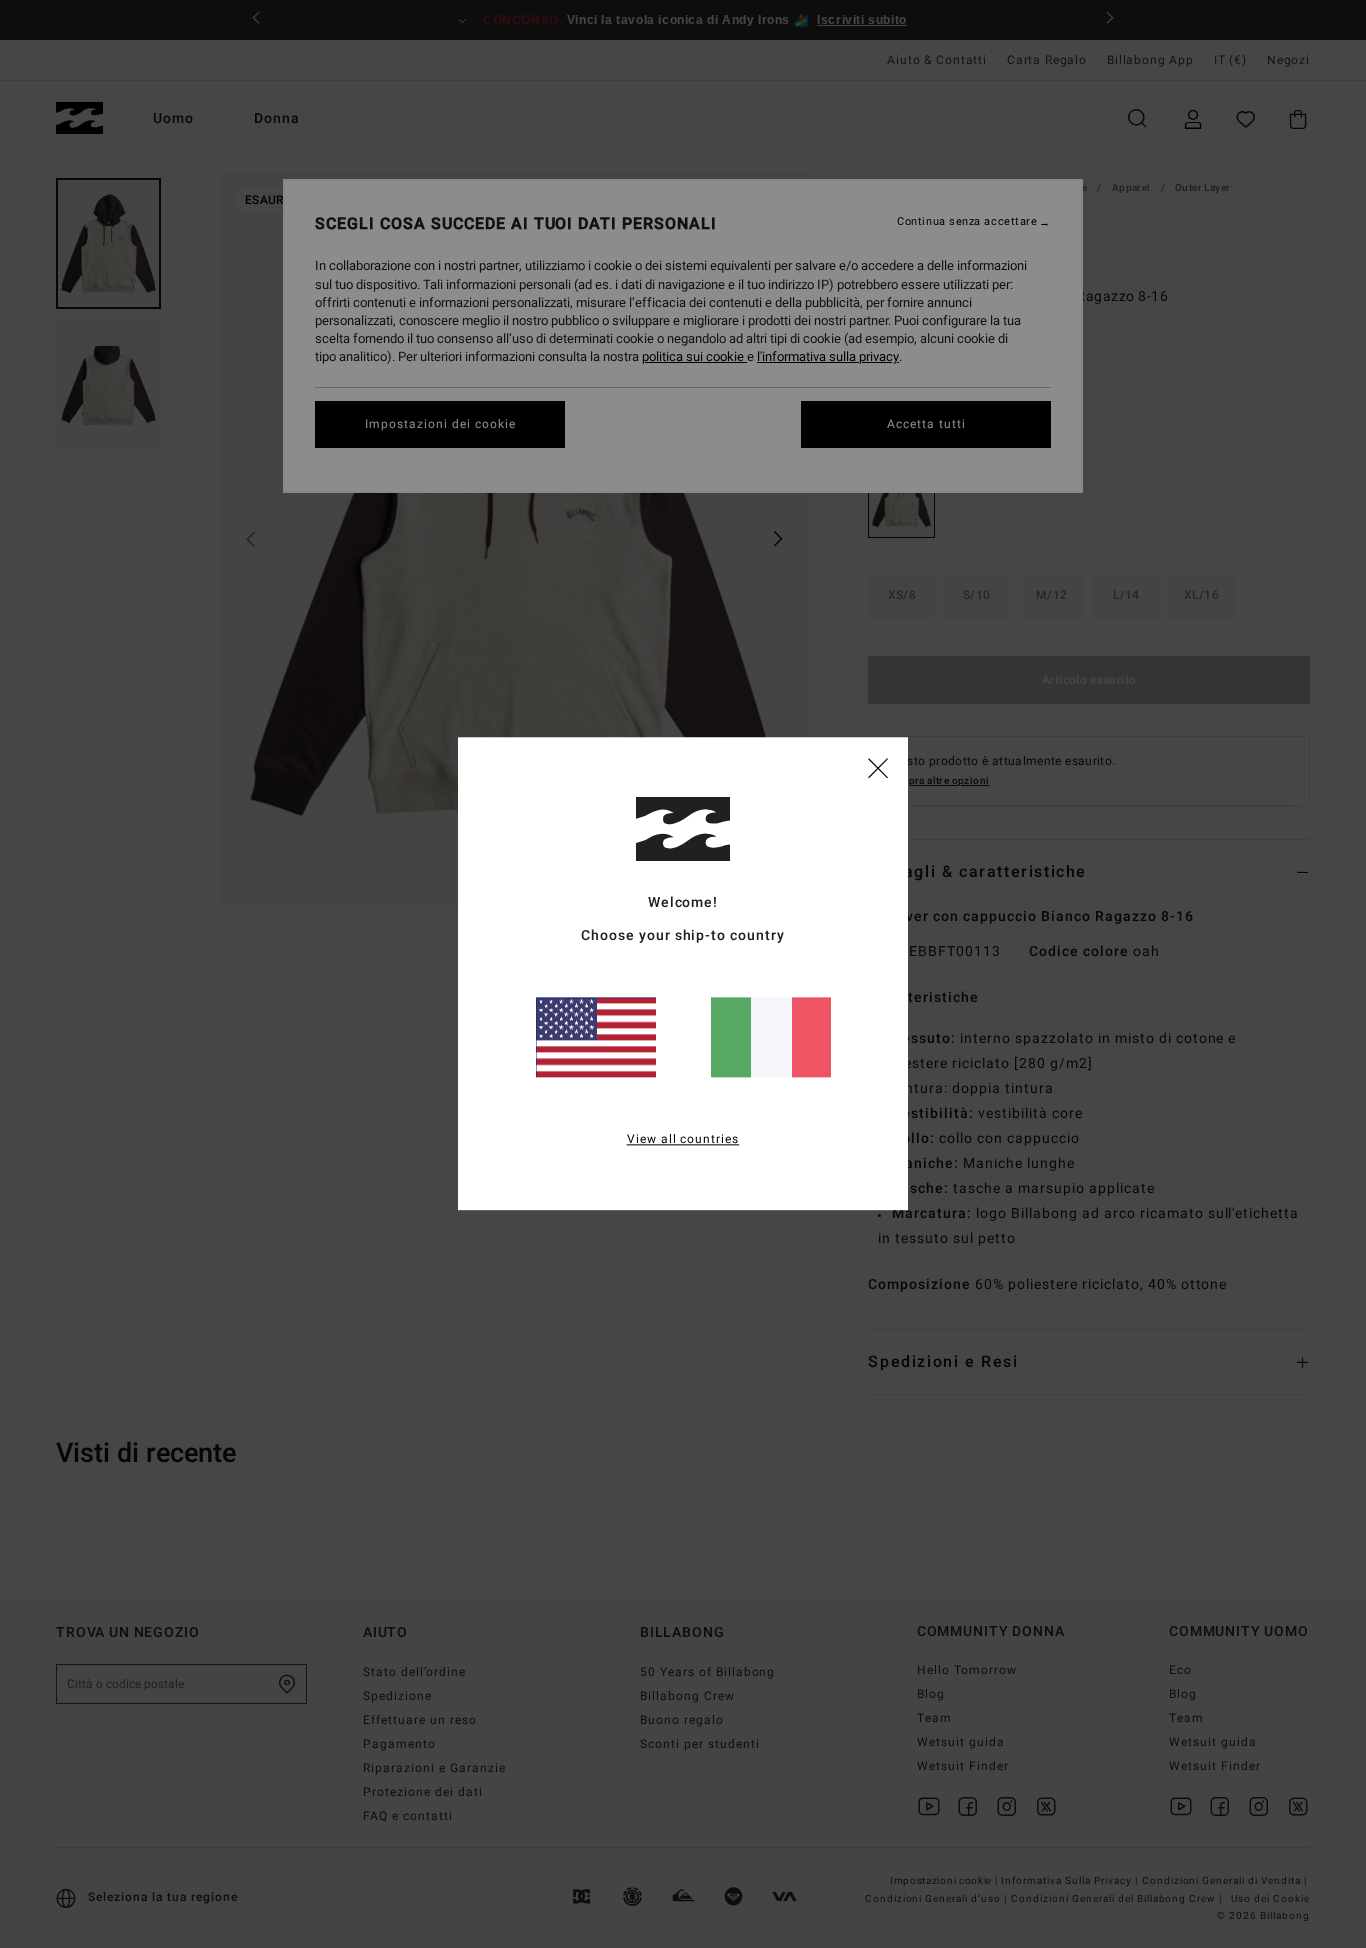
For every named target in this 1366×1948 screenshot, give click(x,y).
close (878, 767)
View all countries (683, 1140)
